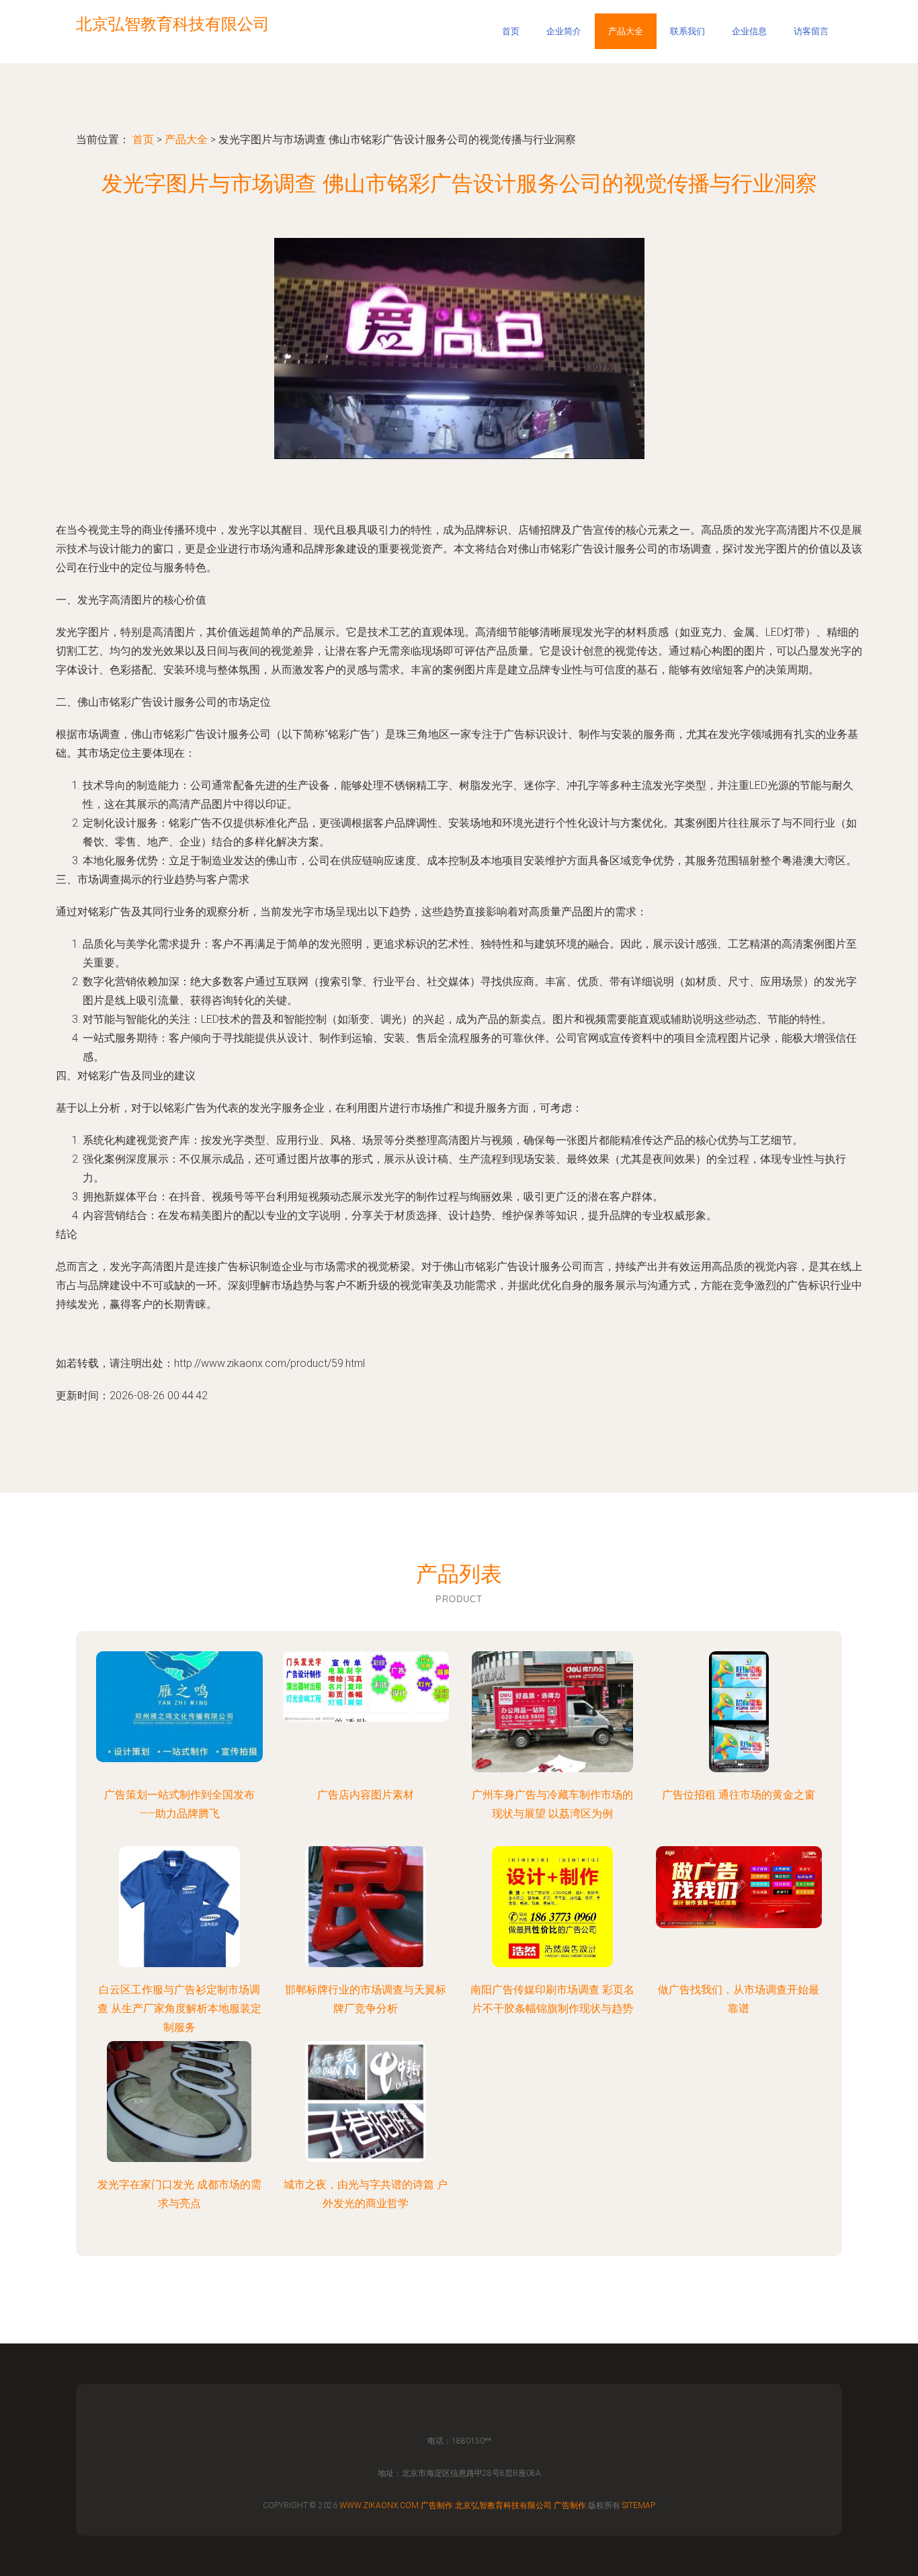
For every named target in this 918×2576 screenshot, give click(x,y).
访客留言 (811, 31)
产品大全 (626, 31)
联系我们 (687, 31)
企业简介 (564, 31)
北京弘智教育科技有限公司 (503, 2505)
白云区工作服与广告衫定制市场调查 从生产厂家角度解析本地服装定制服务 (179, 2008)
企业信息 (749, 31)
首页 (511, 31)
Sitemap (639, 2505)
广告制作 (437, 2505)
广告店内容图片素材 (366, 1795)
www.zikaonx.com (379, 2505)
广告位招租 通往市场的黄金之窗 (739, 1795)
